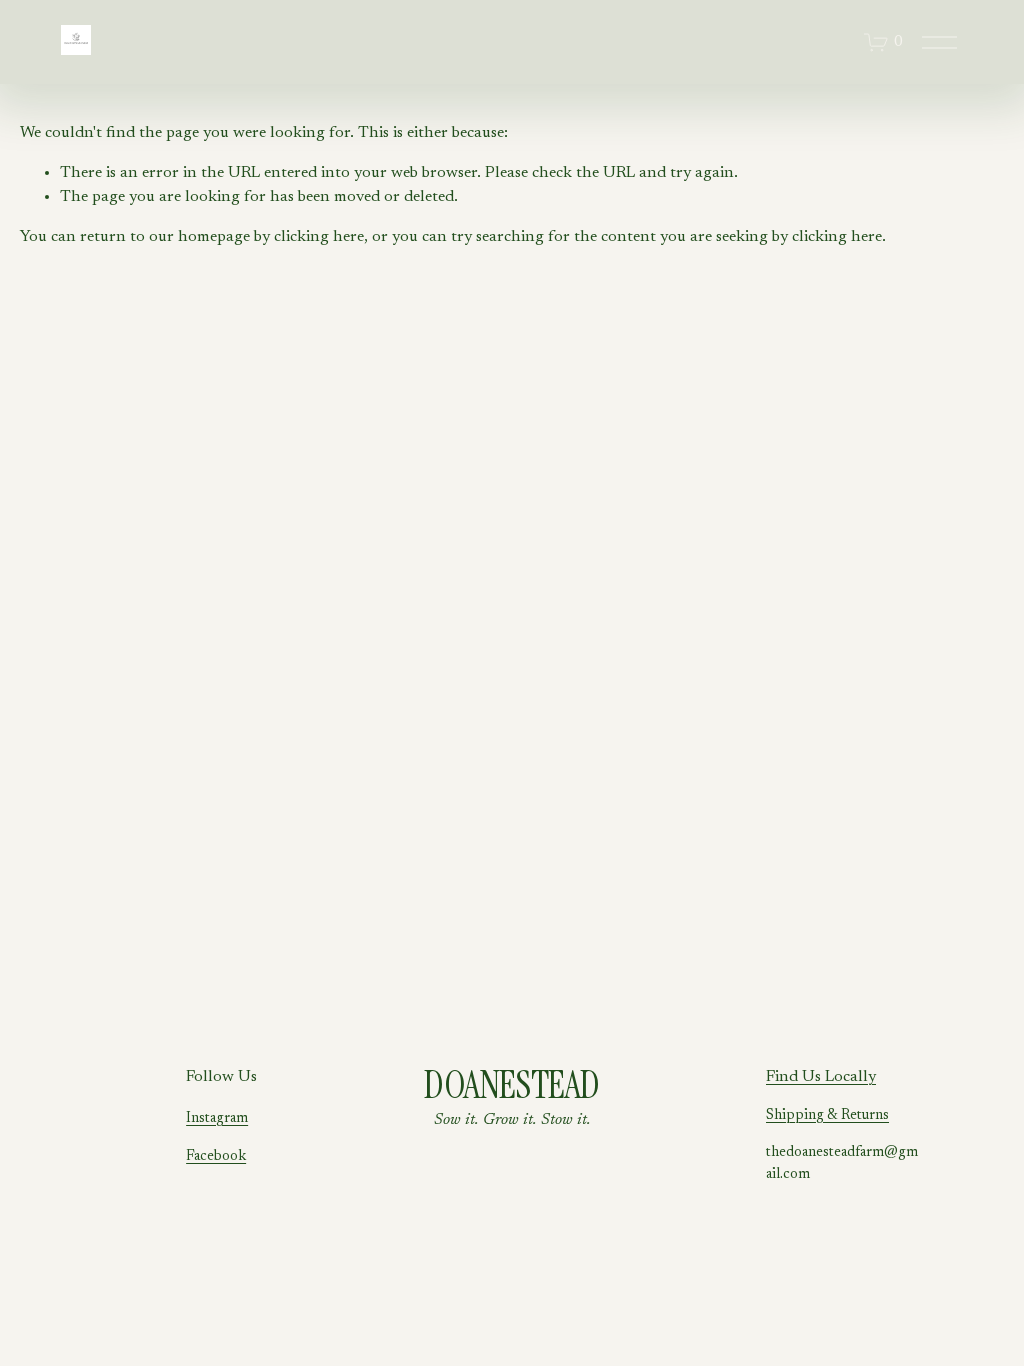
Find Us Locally (821, 1077)
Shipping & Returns (827, 1115)
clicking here (319, 237)
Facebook (216, 1156)
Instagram (217, 1118)
